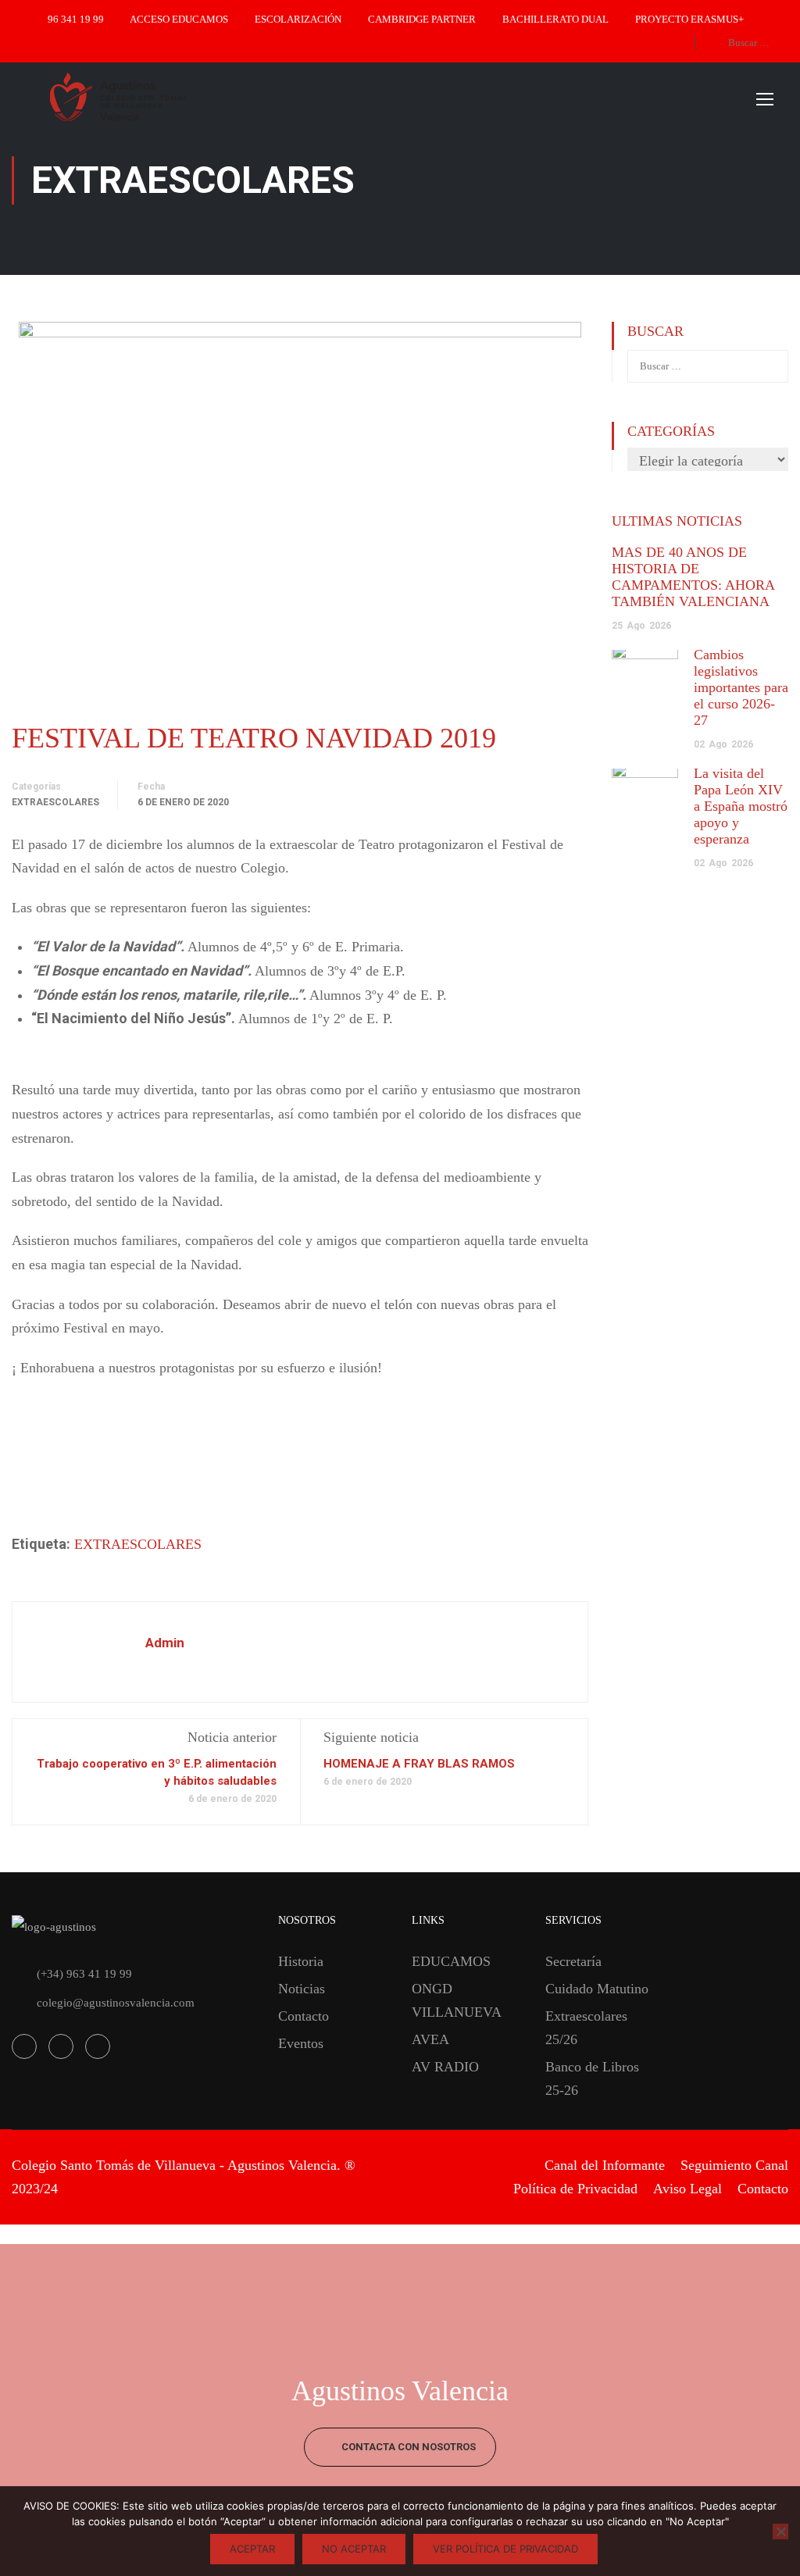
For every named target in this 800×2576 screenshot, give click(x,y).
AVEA (430, 2039)
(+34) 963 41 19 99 (84, 1974)
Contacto (304, 2016)
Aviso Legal (687, 2189)
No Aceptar (354, 2549)
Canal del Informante (605, 2165)
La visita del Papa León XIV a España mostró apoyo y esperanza (741, 806)
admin (165, 1643)
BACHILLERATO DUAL (555, 19)
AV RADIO (445, 2067)
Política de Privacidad (575, 2189)
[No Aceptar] (780, 2531)
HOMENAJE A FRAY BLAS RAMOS (419, 1764)
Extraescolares (55, 802)
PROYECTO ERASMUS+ (689, 19)
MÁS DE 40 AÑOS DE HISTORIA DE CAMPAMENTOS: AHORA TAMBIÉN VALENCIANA (693, 577)
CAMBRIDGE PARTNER (422, 19)
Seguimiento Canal (734, 2165)
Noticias (302, 1989)
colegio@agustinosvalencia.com (116, 2003)
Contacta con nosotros (407, 2447)
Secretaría (573, 1961)
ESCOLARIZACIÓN (298, 19)
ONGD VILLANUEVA (457, 2000)
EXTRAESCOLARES (138, 1544)
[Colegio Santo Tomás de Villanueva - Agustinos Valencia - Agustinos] (172, 98)
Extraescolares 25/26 (586, 2028)
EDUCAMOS (451, 1961)
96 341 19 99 (76, 19)
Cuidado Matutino (597, 1989)
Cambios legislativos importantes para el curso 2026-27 (741, 687)
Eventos (301, 2043)
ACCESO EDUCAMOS (179, 19)
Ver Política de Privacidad (505, 2549)
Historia (301, 1961)
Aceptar (252, 2549)
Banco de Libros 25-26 (592, 2078)
